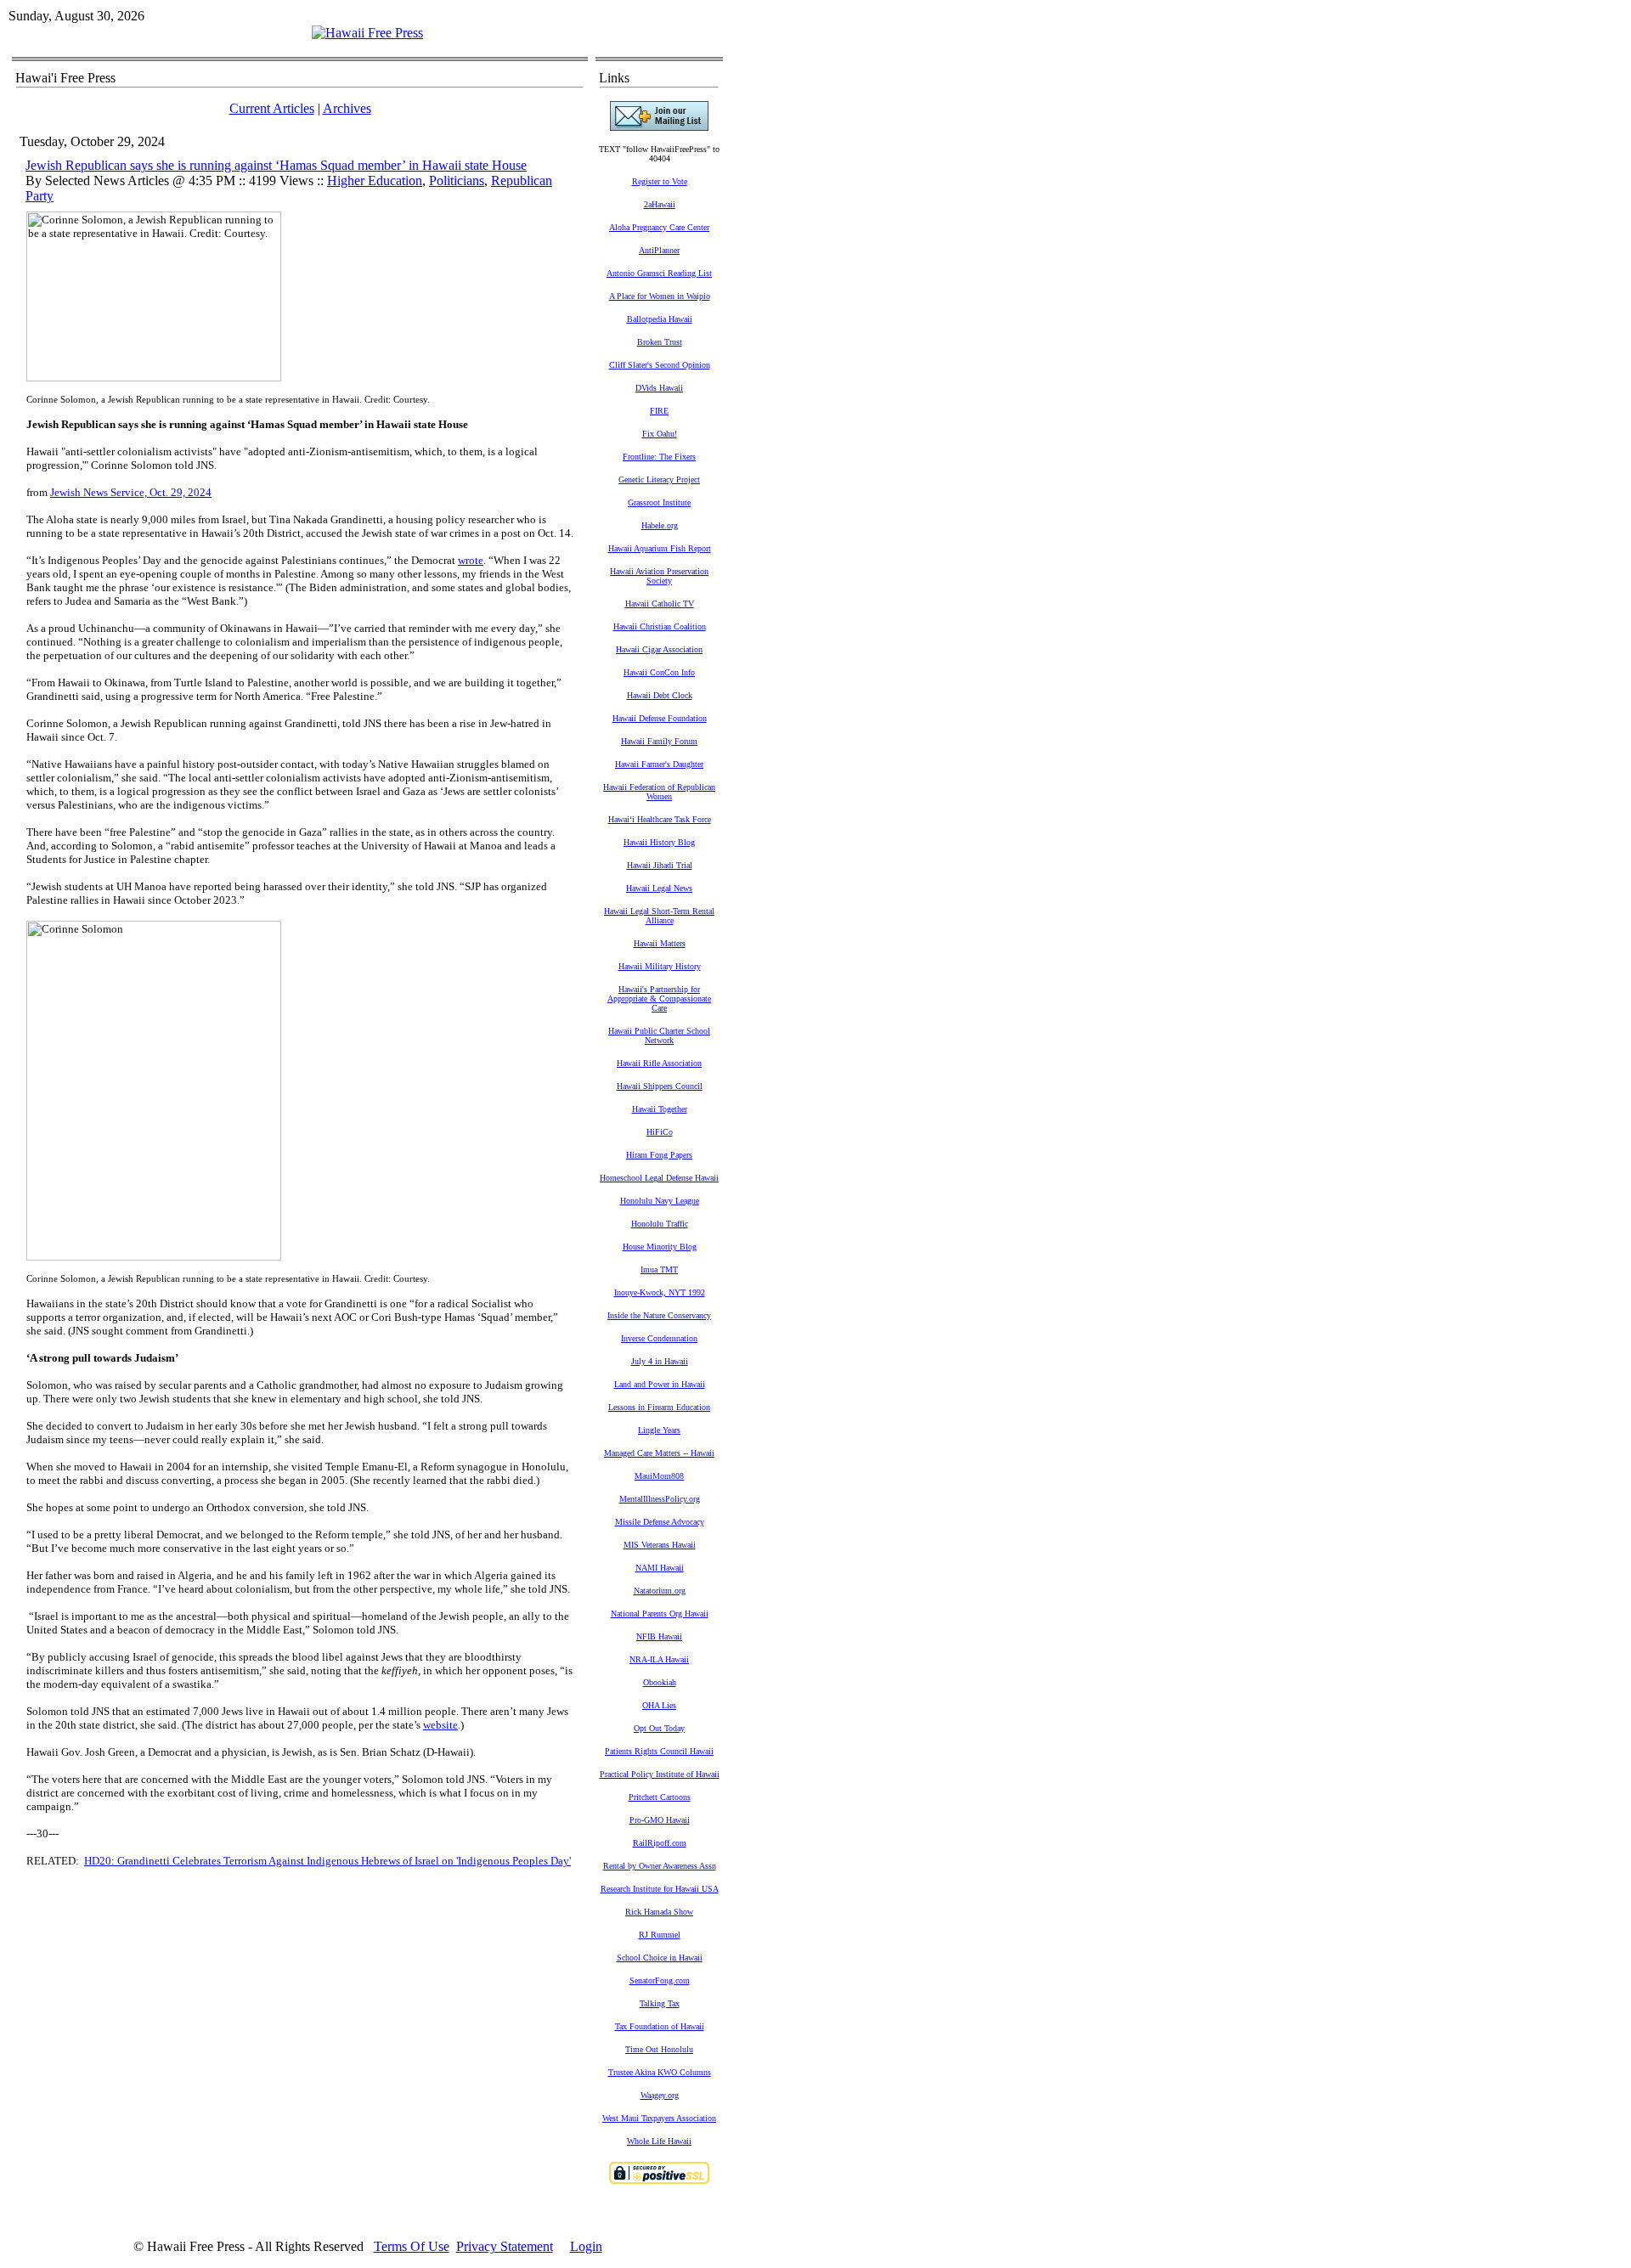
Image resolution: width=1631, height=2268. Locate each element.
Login (586, 2246)
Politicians (457, 181)
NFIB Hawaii (659, 1636)
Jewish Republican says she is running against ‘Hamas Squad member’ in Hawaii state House (276, 165)
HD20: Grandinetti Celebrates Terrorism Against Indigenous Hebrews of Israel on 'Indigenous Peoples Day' (327, 1861)
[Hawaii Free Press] (367, 33)
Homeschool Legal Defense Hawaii (659, 1178)
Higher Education (375, 181)
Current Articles (272, 108)
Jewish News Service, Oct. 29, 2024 (131, 492)
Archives (347, 108)
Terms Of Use (412, 2246)
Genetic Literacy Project (659, 480)
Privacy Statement (505, 2246)
